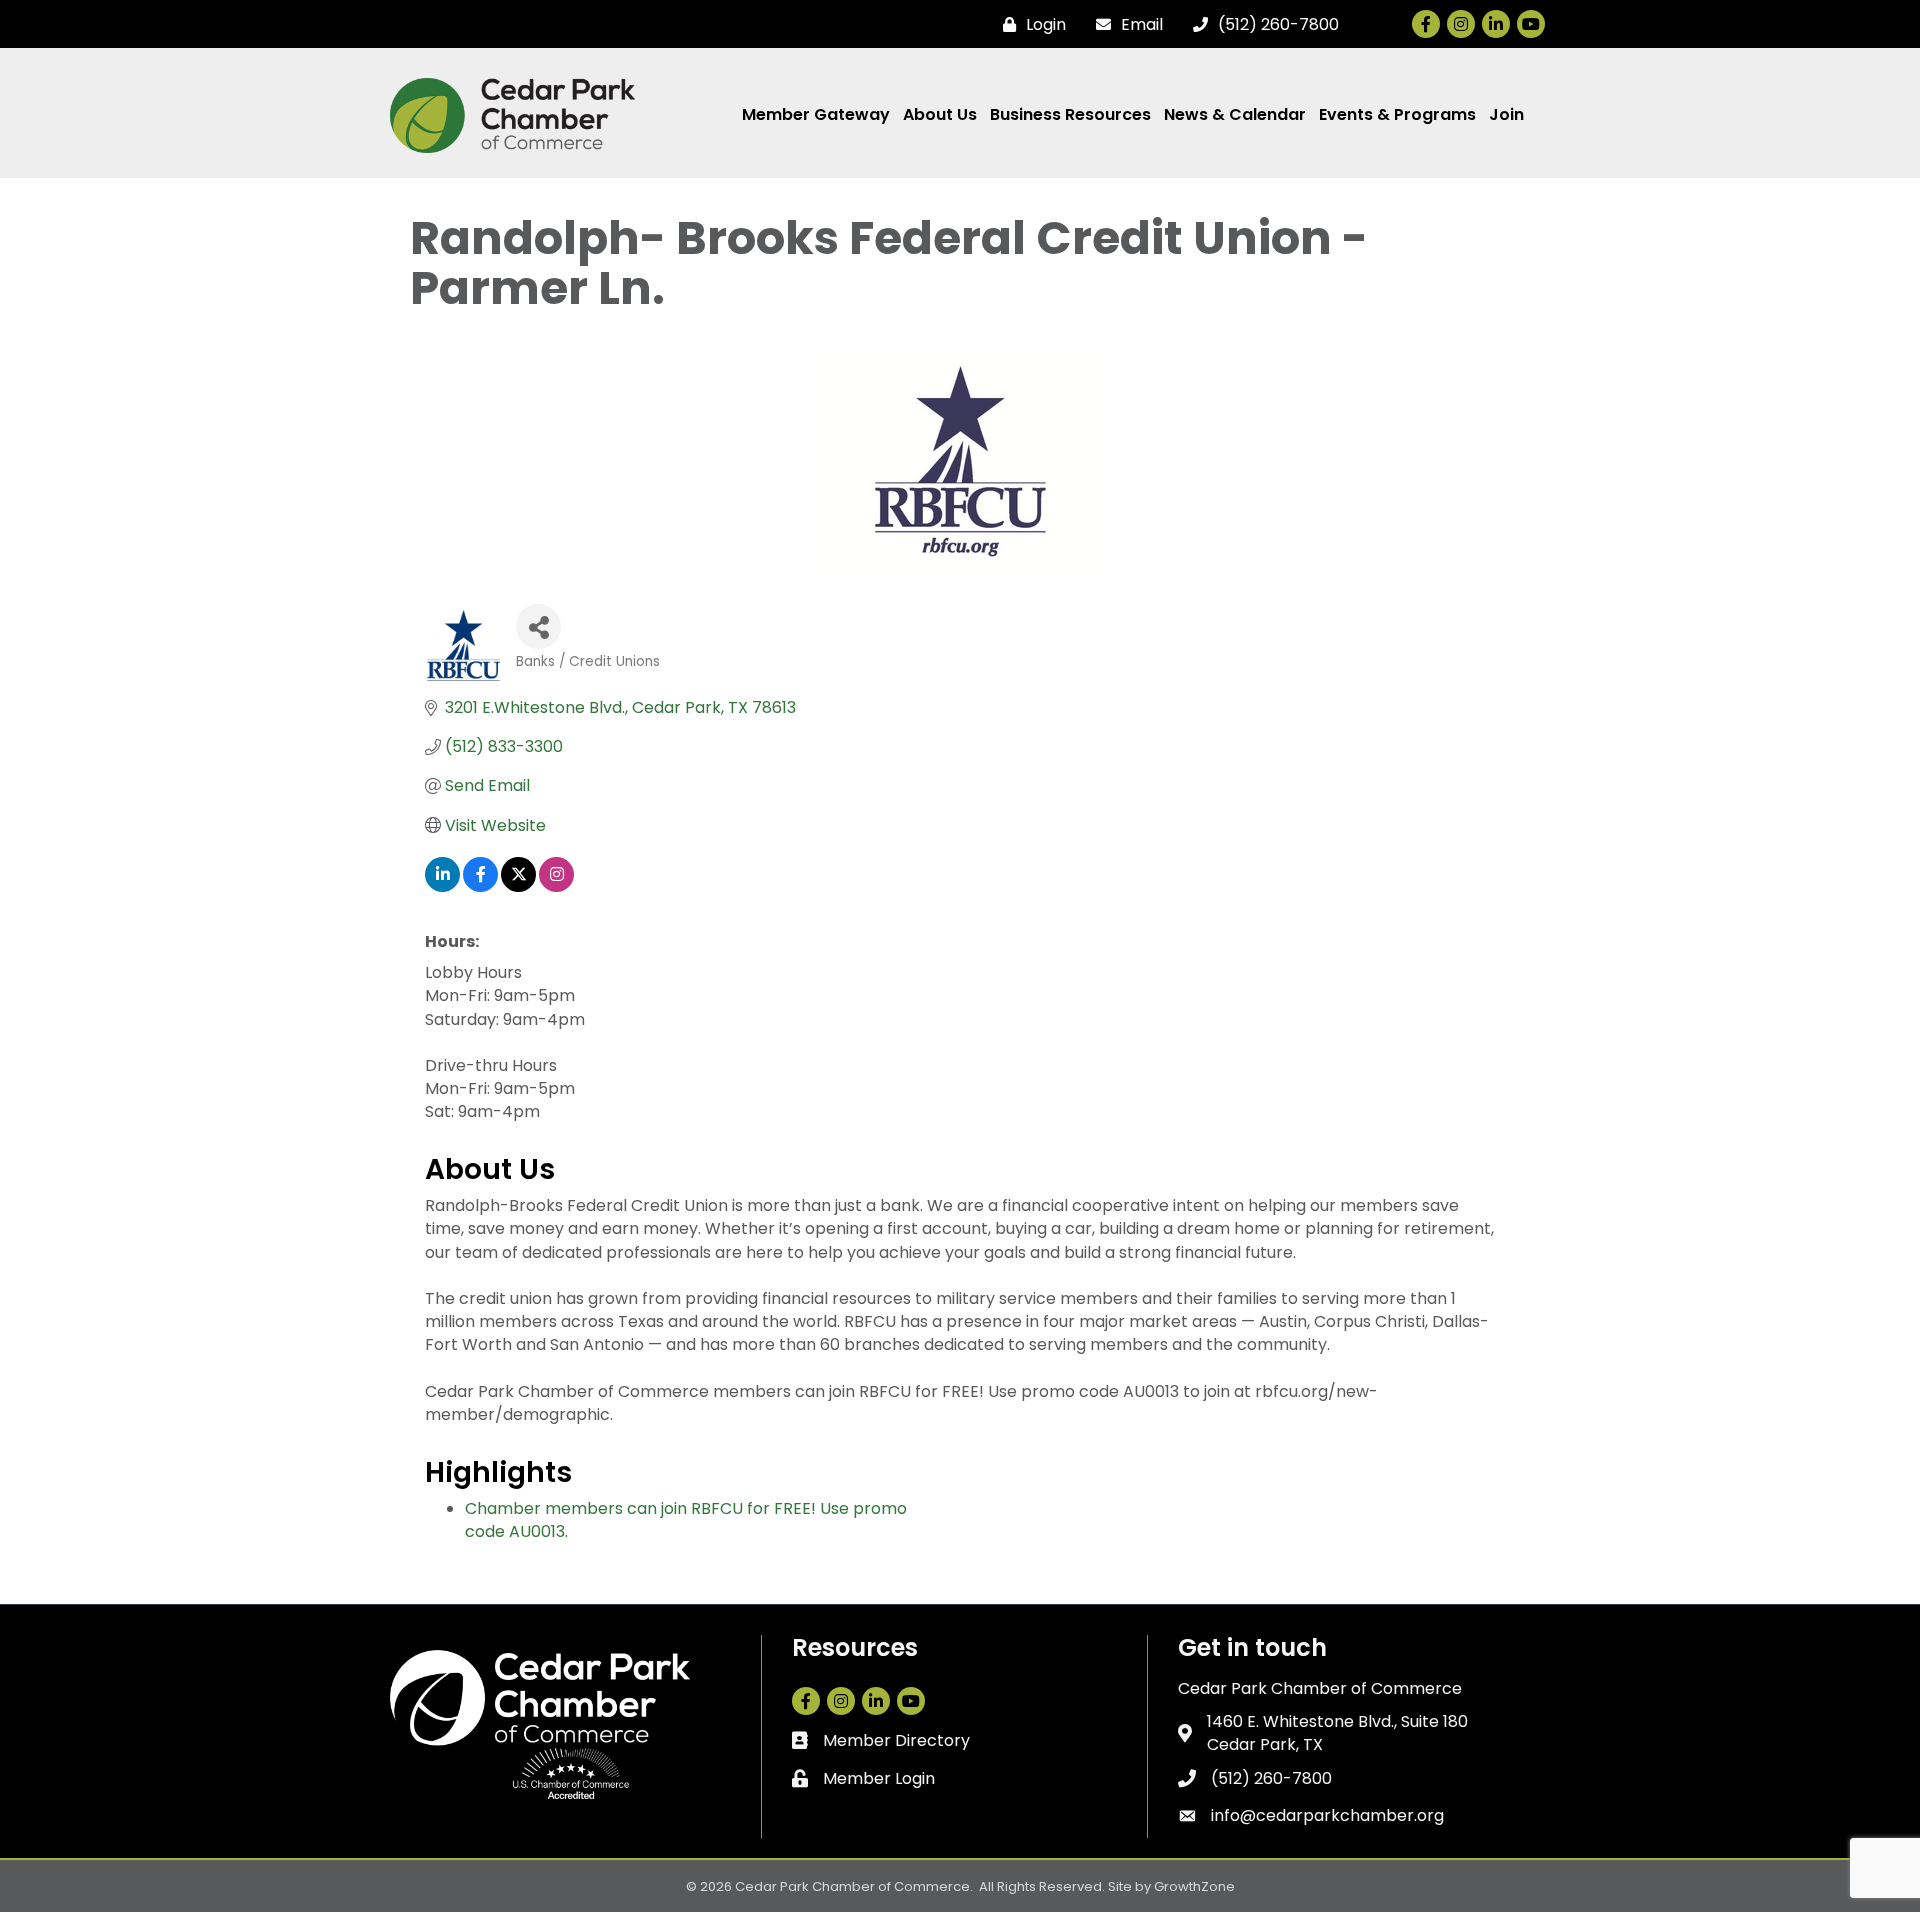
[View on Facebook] (480, 886)
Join (1506, 114)
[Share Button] (538, 626)
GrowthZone (1194, 1886)
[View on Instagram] (556, 886)
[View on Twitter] (518, 886)
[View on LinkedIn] (442, 886)
